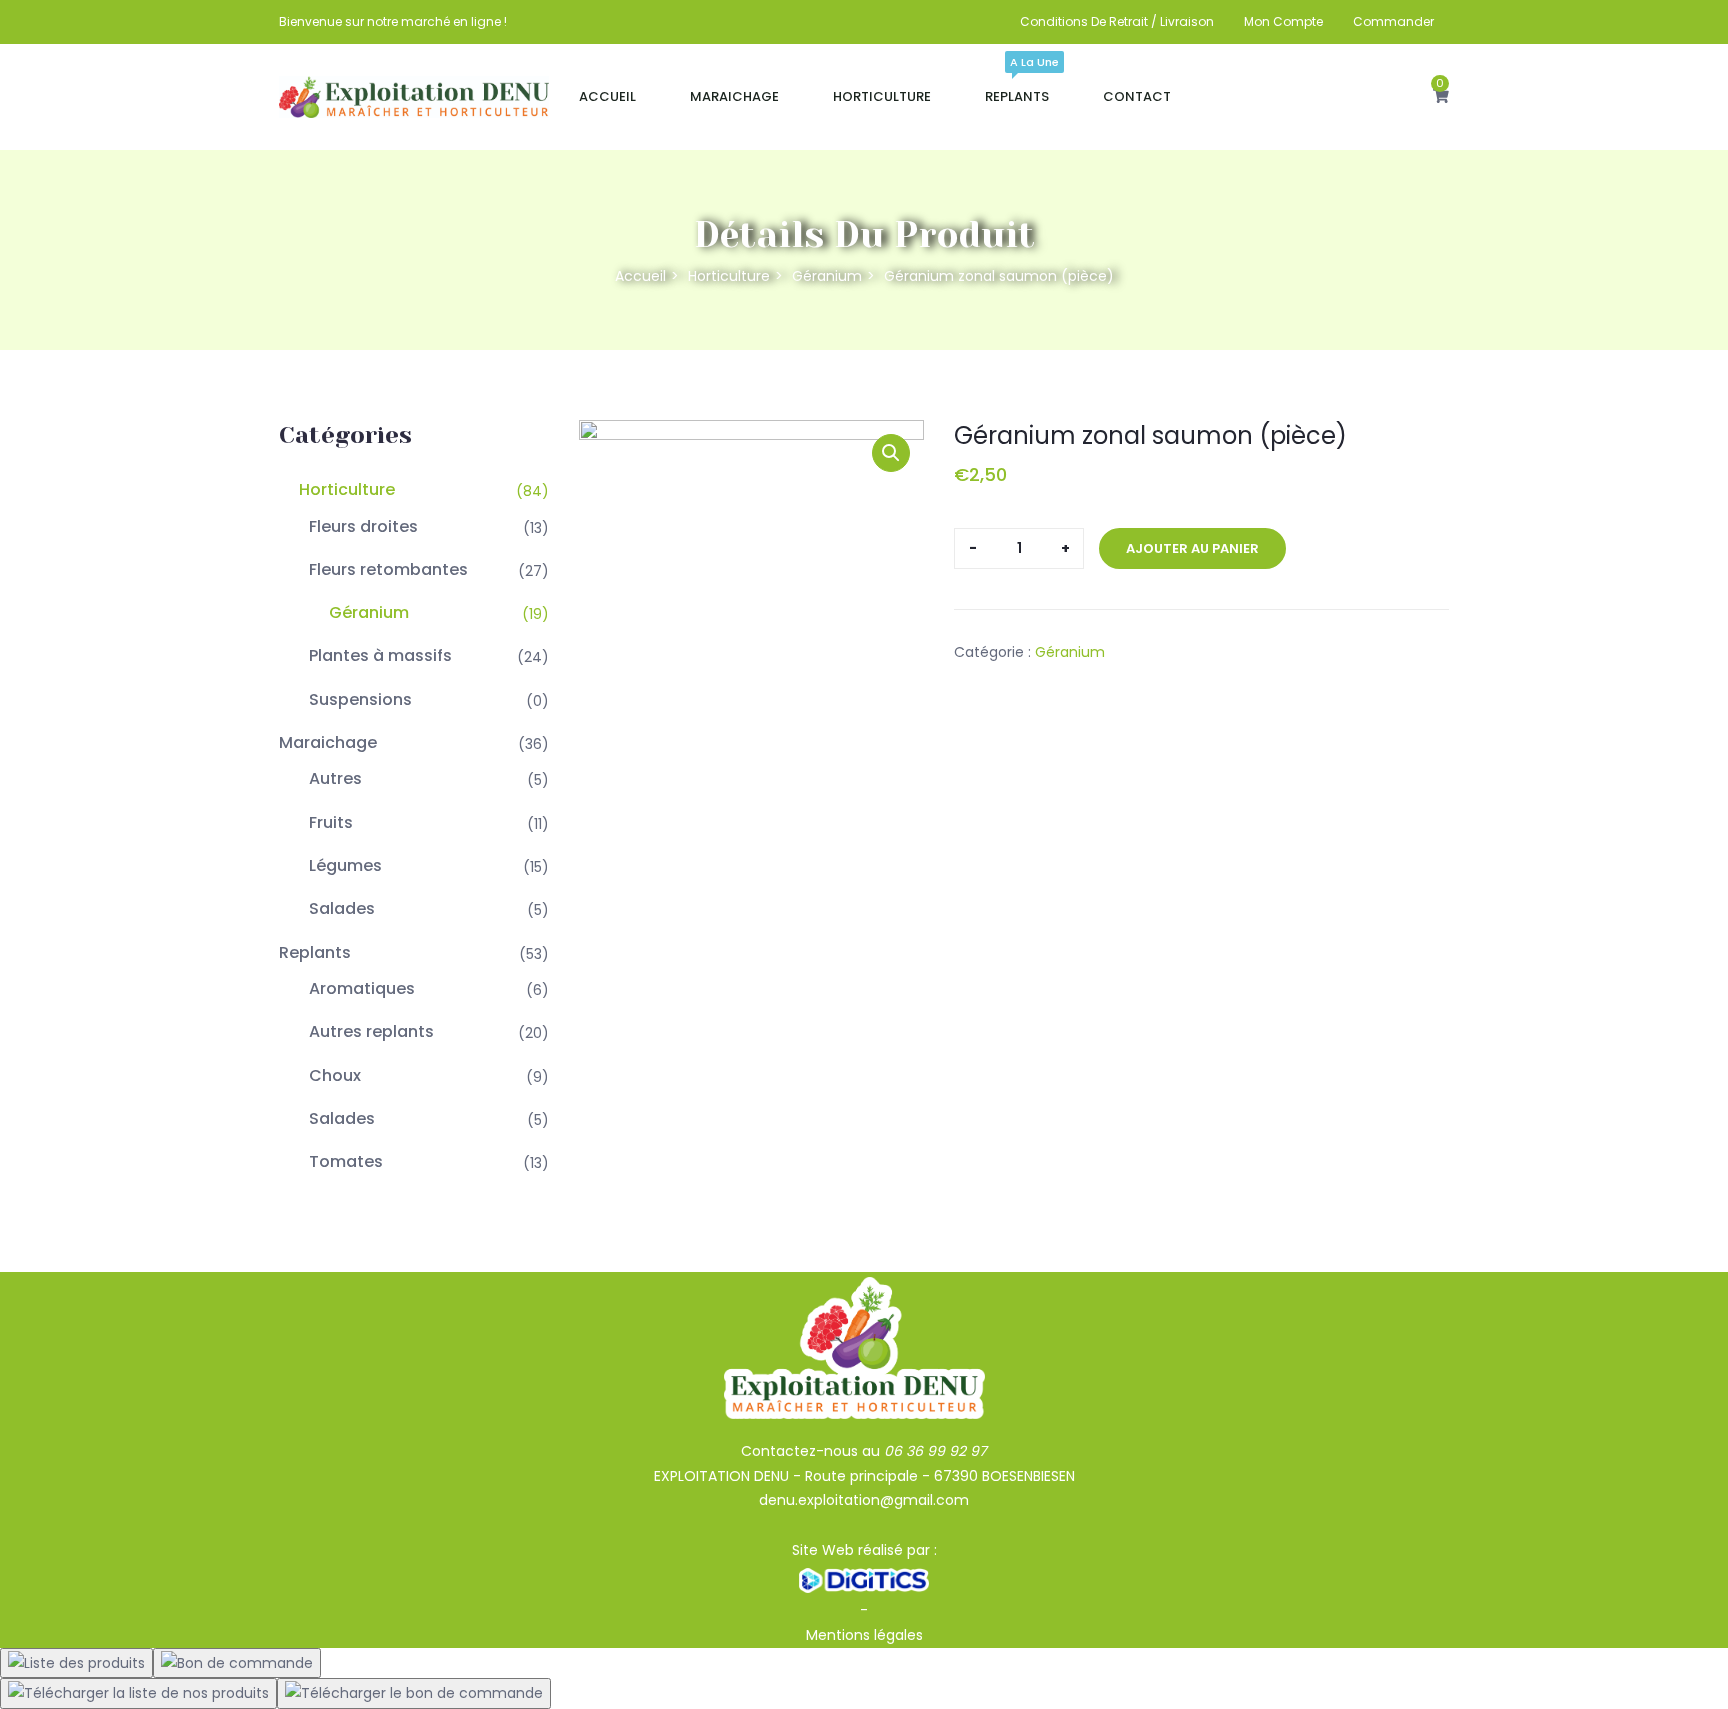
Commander (1393, 21)
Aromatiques (362, 988)
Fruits (331, 822)
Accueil (607, 96)
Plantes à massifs (380, 655)
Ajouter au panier (1192, 548)
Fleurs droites (363, 526)
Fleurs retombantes (388, 569)
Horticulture (882, 96)
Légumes (345, 865)
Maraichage (734, 96)
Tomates (346, 1161)
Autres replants (371, 1031)
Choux (335, 1075)
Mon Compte (1283, 21)
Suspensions (360, 699)
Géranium (827, 276)
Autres (335, 778)
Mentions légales (864, 1635)
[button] (1441, 97)
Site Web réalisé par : (864, 1550)
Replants (1017, 87)
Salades (342, 908)
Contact (1137, 96)
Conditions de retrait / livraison (1117, 21)
